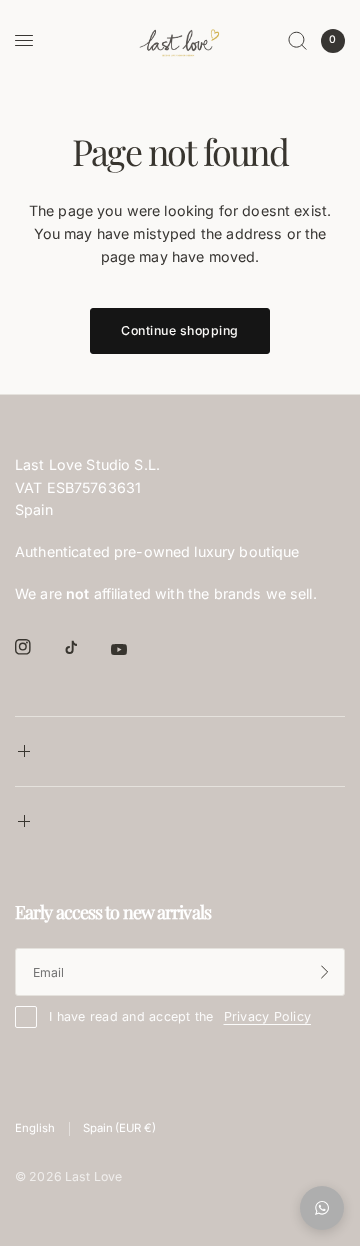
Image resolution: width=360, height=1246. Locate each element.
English (35, 1128)
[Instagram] (37, 647)
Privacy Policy (268, 1016)
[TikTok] (85, 647)
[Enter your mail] (325, 972)
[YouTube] (133, 649)
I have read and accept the (180, 1016)
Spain (119, 1128)
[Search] (297, 40)
